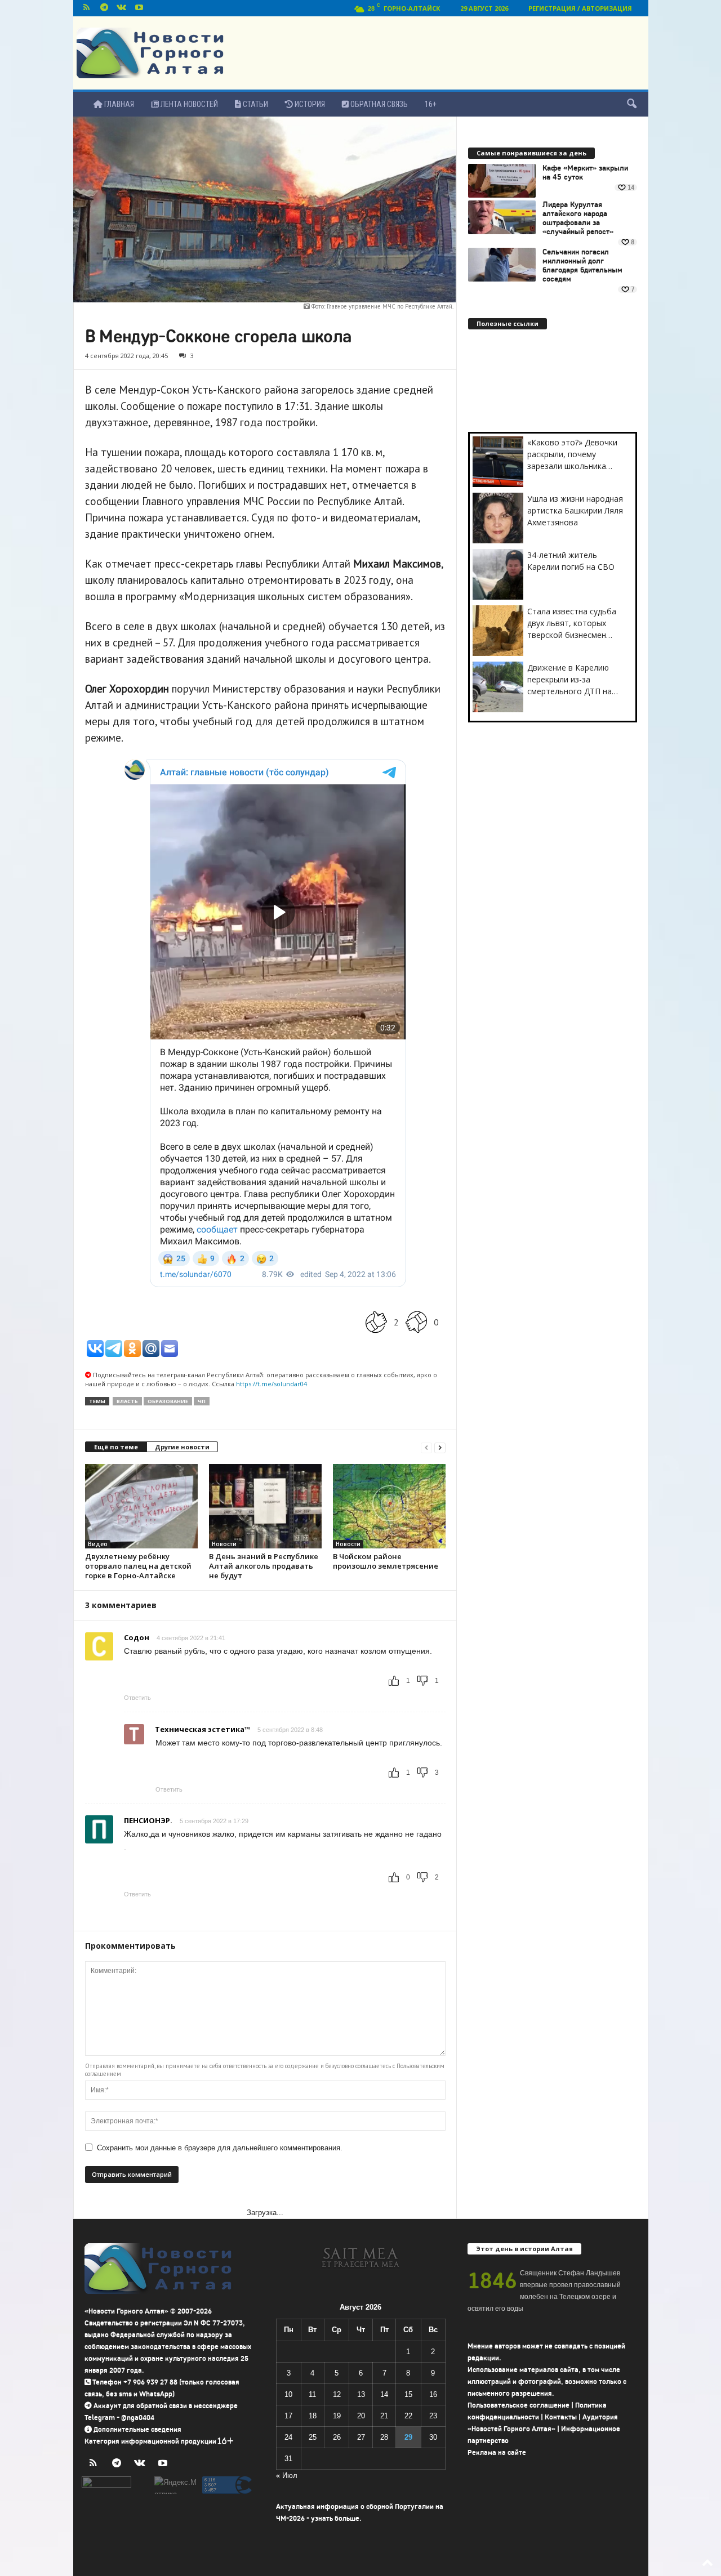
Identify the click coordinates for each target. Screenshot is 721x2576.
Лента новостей (188, 104)
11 (312, 2394)
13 (361, 2394)
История (309, 104)
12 (337, 2394)
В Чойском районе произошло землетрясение (386, 1561)
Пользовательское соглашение (519, 2405)
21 (384, 2416)
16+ (431, 104)
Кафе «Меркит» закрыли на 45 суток (585, 173)
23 (433, 2416)
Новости (224, 1544)
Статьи (255, 104)
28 (384, 2437)
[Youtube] (139, 8)
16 (433, 2394)
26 (337, 2437)
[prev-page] (426, 1447)
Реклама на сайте (497, 2452)
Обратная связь (378, 104)
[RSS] (87, 8)
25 (313, 2437)
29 (408, 2437)
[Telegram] (104, 8)
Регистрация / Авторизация (580, 8)
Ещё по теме (116, 1447)
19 (337, 2416)
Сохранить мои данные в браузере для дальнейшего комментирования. (220, 2148)
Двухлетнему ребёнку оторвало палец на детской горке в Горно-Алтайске (138, 1566)
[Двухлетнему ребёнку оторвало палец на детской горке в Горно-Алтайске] (141, 1506)
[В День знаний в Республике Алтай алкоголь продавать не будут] (265, 1506)
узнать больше (335, 2518)
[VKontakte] (122, 8)
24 (288, 2437)
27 (361, 2437)
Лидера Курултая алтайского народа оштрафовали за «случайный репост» (578, 218)
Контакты (561, 2417)
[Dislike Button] (416, 1322)
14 (384, 2394)
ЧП (202, 1401)
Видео (98, 1544)
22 (408, 2416)
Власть (127, 1401)
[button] (631, 104)
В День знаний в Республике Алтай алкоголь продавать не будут (264, 1566)
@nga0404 (138, 2417)
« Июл (287, 2475)
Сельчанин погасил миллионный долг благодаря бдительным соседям (582, 266)
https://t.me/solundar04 (272, 1384)
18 (313, 2416)
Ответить (137, 1698)
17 (288, 2416)
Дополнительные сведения (137, 2429)
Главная (118, 104)
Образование (168, 1401)
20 (361, 2416)
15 (408, 2394)
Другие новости (182, 1447)
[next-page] (440, 1447)
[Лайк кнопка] (376, 1322)
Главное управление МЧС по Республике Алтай (390, 306)
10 (288, 2394)
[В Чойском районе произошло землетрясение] (389, 1506)
